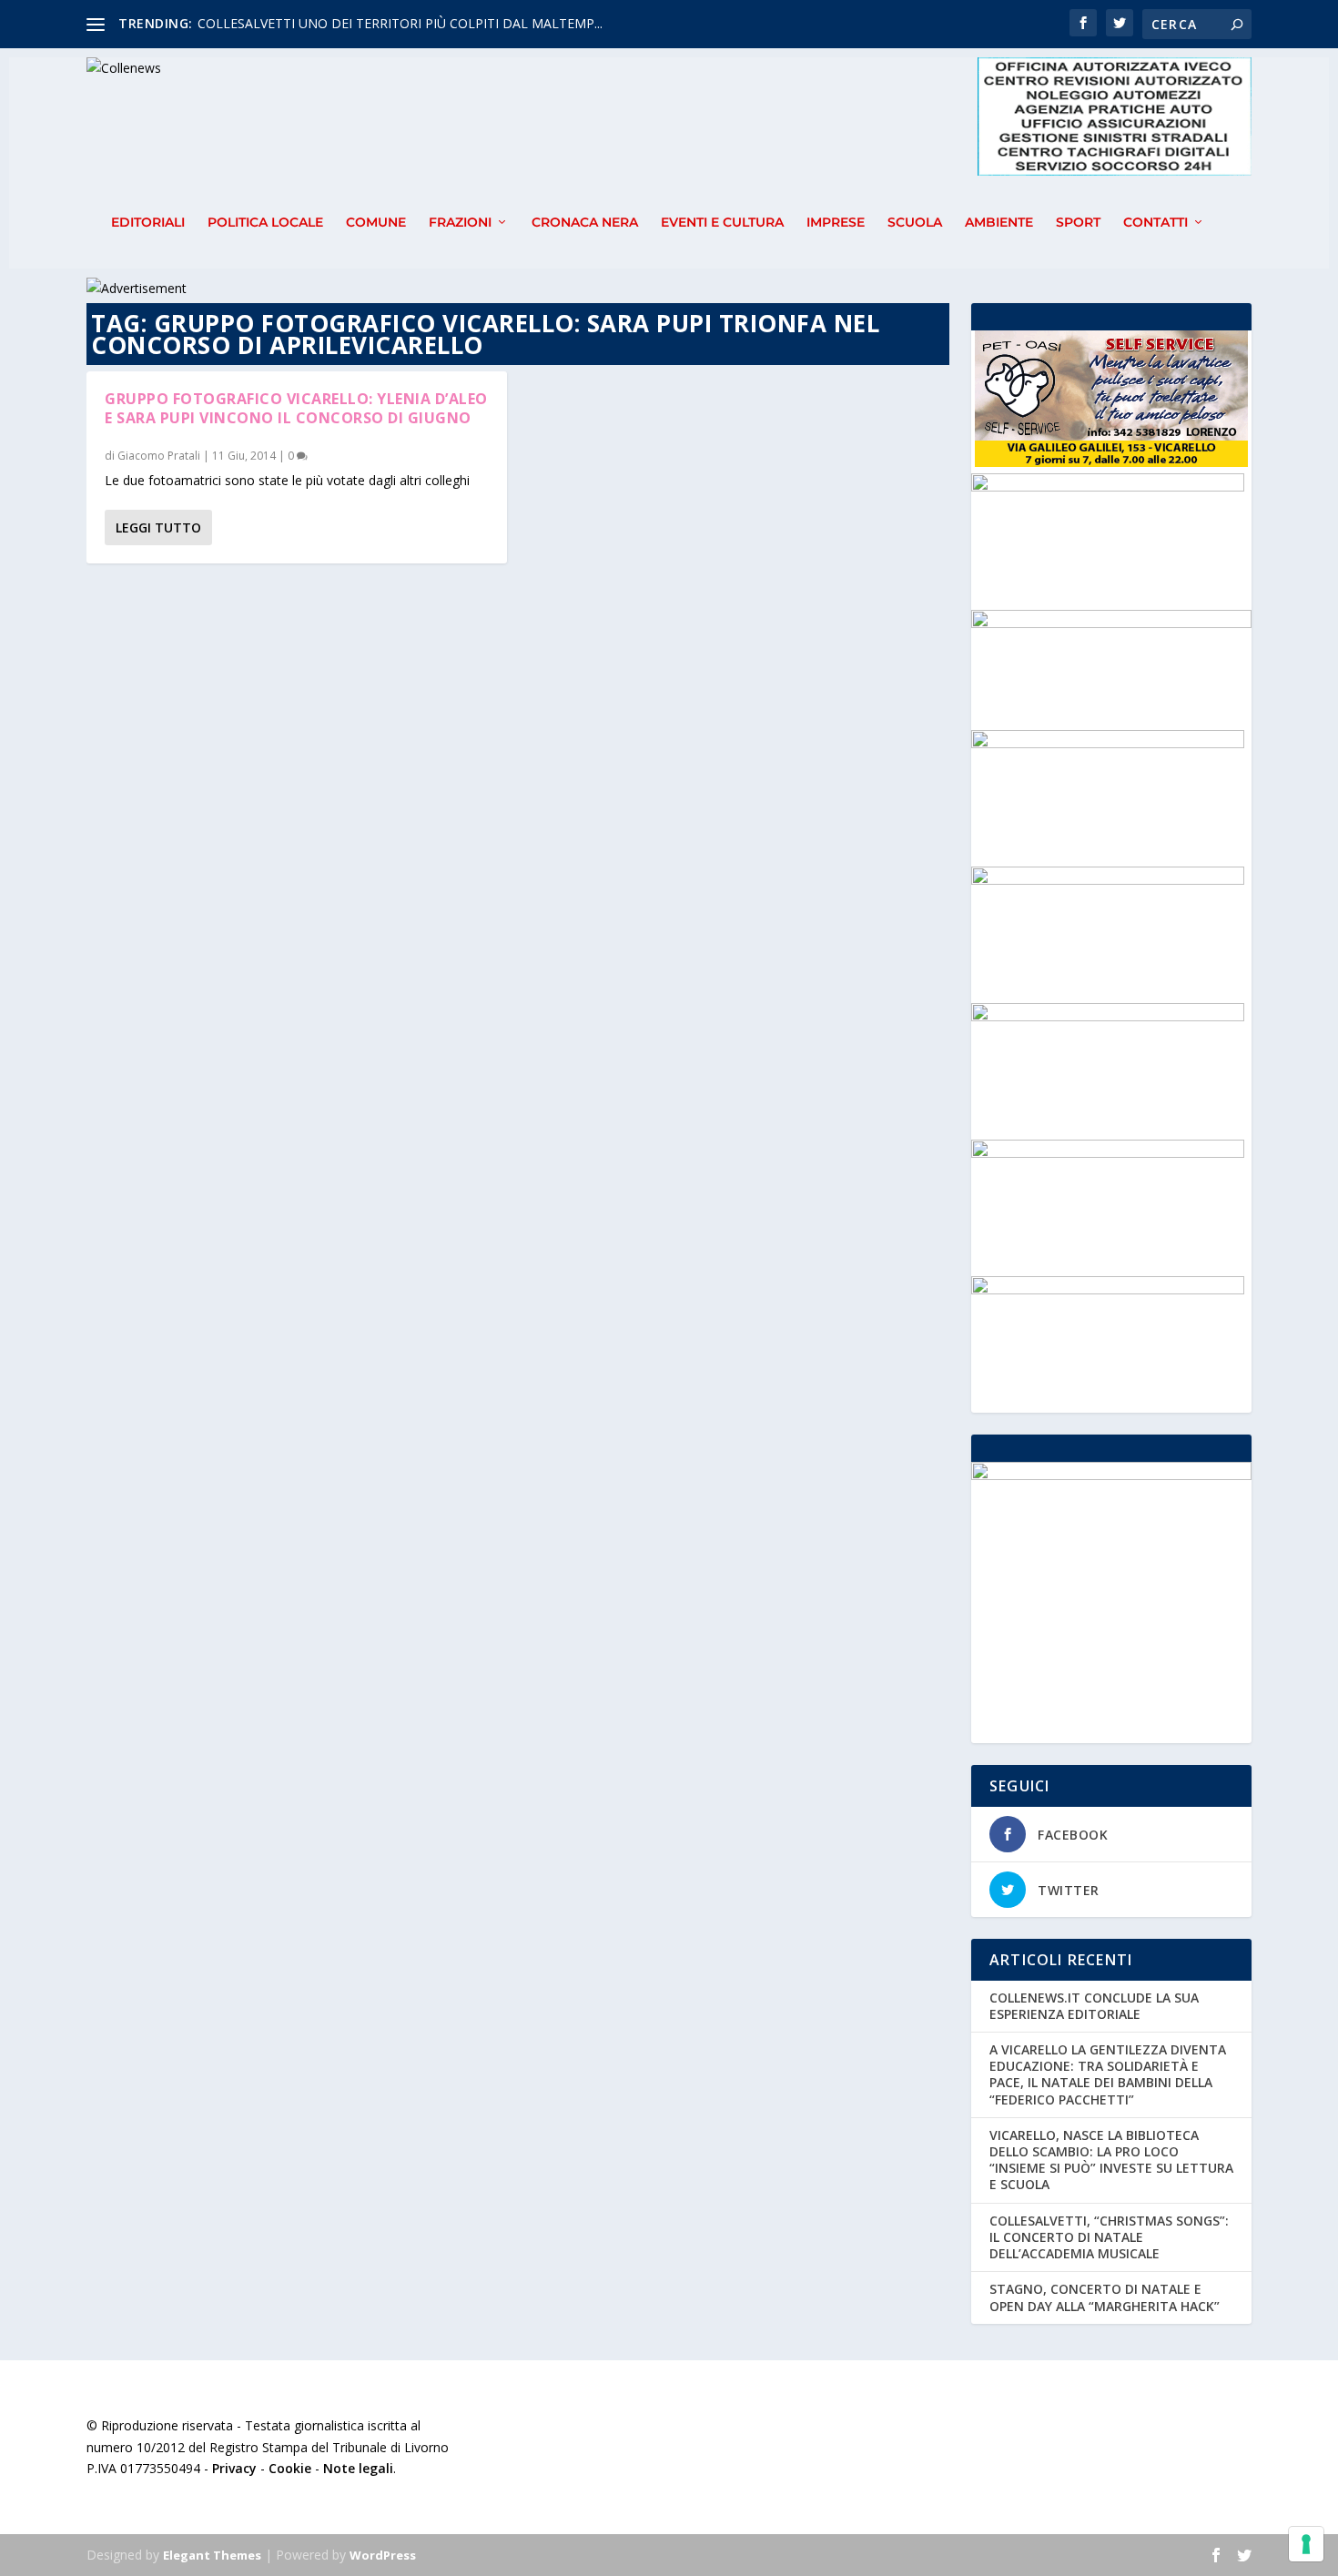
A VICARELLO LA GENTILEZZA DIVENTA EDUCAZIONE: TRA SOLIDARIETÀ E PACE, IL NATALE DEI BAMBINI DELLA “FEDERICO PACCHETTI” (1108, 2074)
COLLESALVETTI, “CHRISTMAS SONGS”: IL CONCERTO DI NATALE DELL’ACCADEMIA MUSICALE (1109, 2237)
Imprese (836, 223)
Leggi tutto (158, 527)
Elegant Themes (212, 2555)
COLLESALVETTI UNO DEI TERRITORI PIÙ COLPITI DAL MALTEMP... (400, 23)
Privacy (234, 2468)
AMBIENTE (999, 223)
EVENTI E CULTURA (722, 223)
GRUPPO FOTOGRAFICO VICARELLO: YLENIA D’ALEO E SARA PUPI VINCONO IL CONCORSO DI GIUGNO (296, 408)
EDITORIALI (148, 223)
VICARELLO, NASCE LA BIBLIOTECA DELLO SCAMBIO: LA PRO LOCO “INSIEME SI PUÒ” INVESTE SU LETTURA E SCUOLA (1111, 2160)
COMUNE (376, 223)
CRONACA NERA (585, 223)
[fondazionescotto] (1108, 1016)
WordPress (383, 2555)
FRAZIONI (460, 223)
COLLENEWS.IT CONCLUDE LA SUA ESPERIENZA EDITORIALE (1094, 2006)
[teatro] (1108, 1153)
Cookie (290, 2468)
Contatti (1156, 223)
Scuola (915, 223)
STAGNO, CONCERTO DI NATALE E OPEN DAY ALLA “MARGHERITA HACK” (1105, 2297)
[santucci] (1108, 743)
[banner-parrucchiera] (1108, 1289)
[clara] (1108, 880)
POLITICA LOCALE (265, 223)
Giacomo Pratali (159, 456)
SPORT (1078, 223)
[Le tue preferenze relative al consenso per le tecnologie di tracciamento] (1306, 2544)
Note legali (358, 2468)
